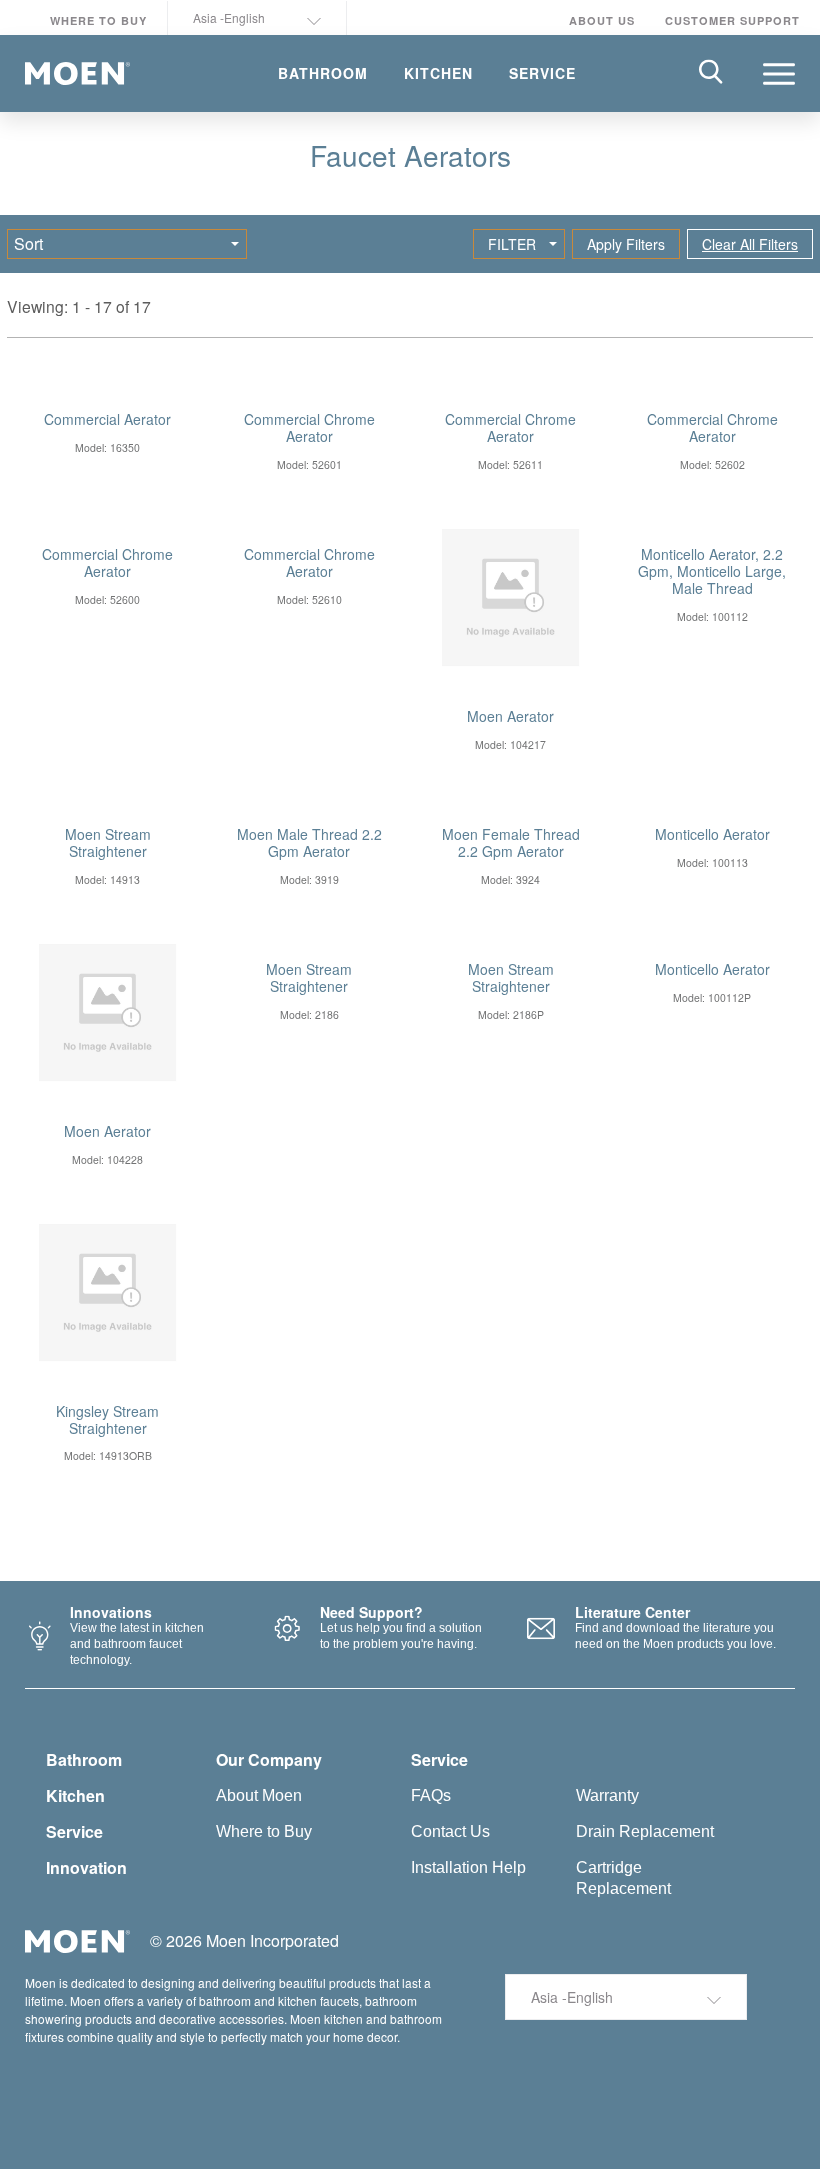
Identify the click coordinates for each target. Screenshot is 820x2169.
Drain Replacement (645, 1831)
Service (74, 1831)
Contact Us (450, 1831)
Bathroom (84, 1759)
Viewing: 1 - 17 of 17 (79, 306)
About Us (602, 20)
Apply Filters (626, 244)
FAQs (431, 1795)
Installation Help (468, 1867)
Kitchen (75, 1795)
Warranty (607, 1795)
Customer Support (732, 20)
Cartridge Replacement (623, 1878)
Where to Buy (98, 20)
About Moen (259, 1795)
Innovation (86, 1867)
